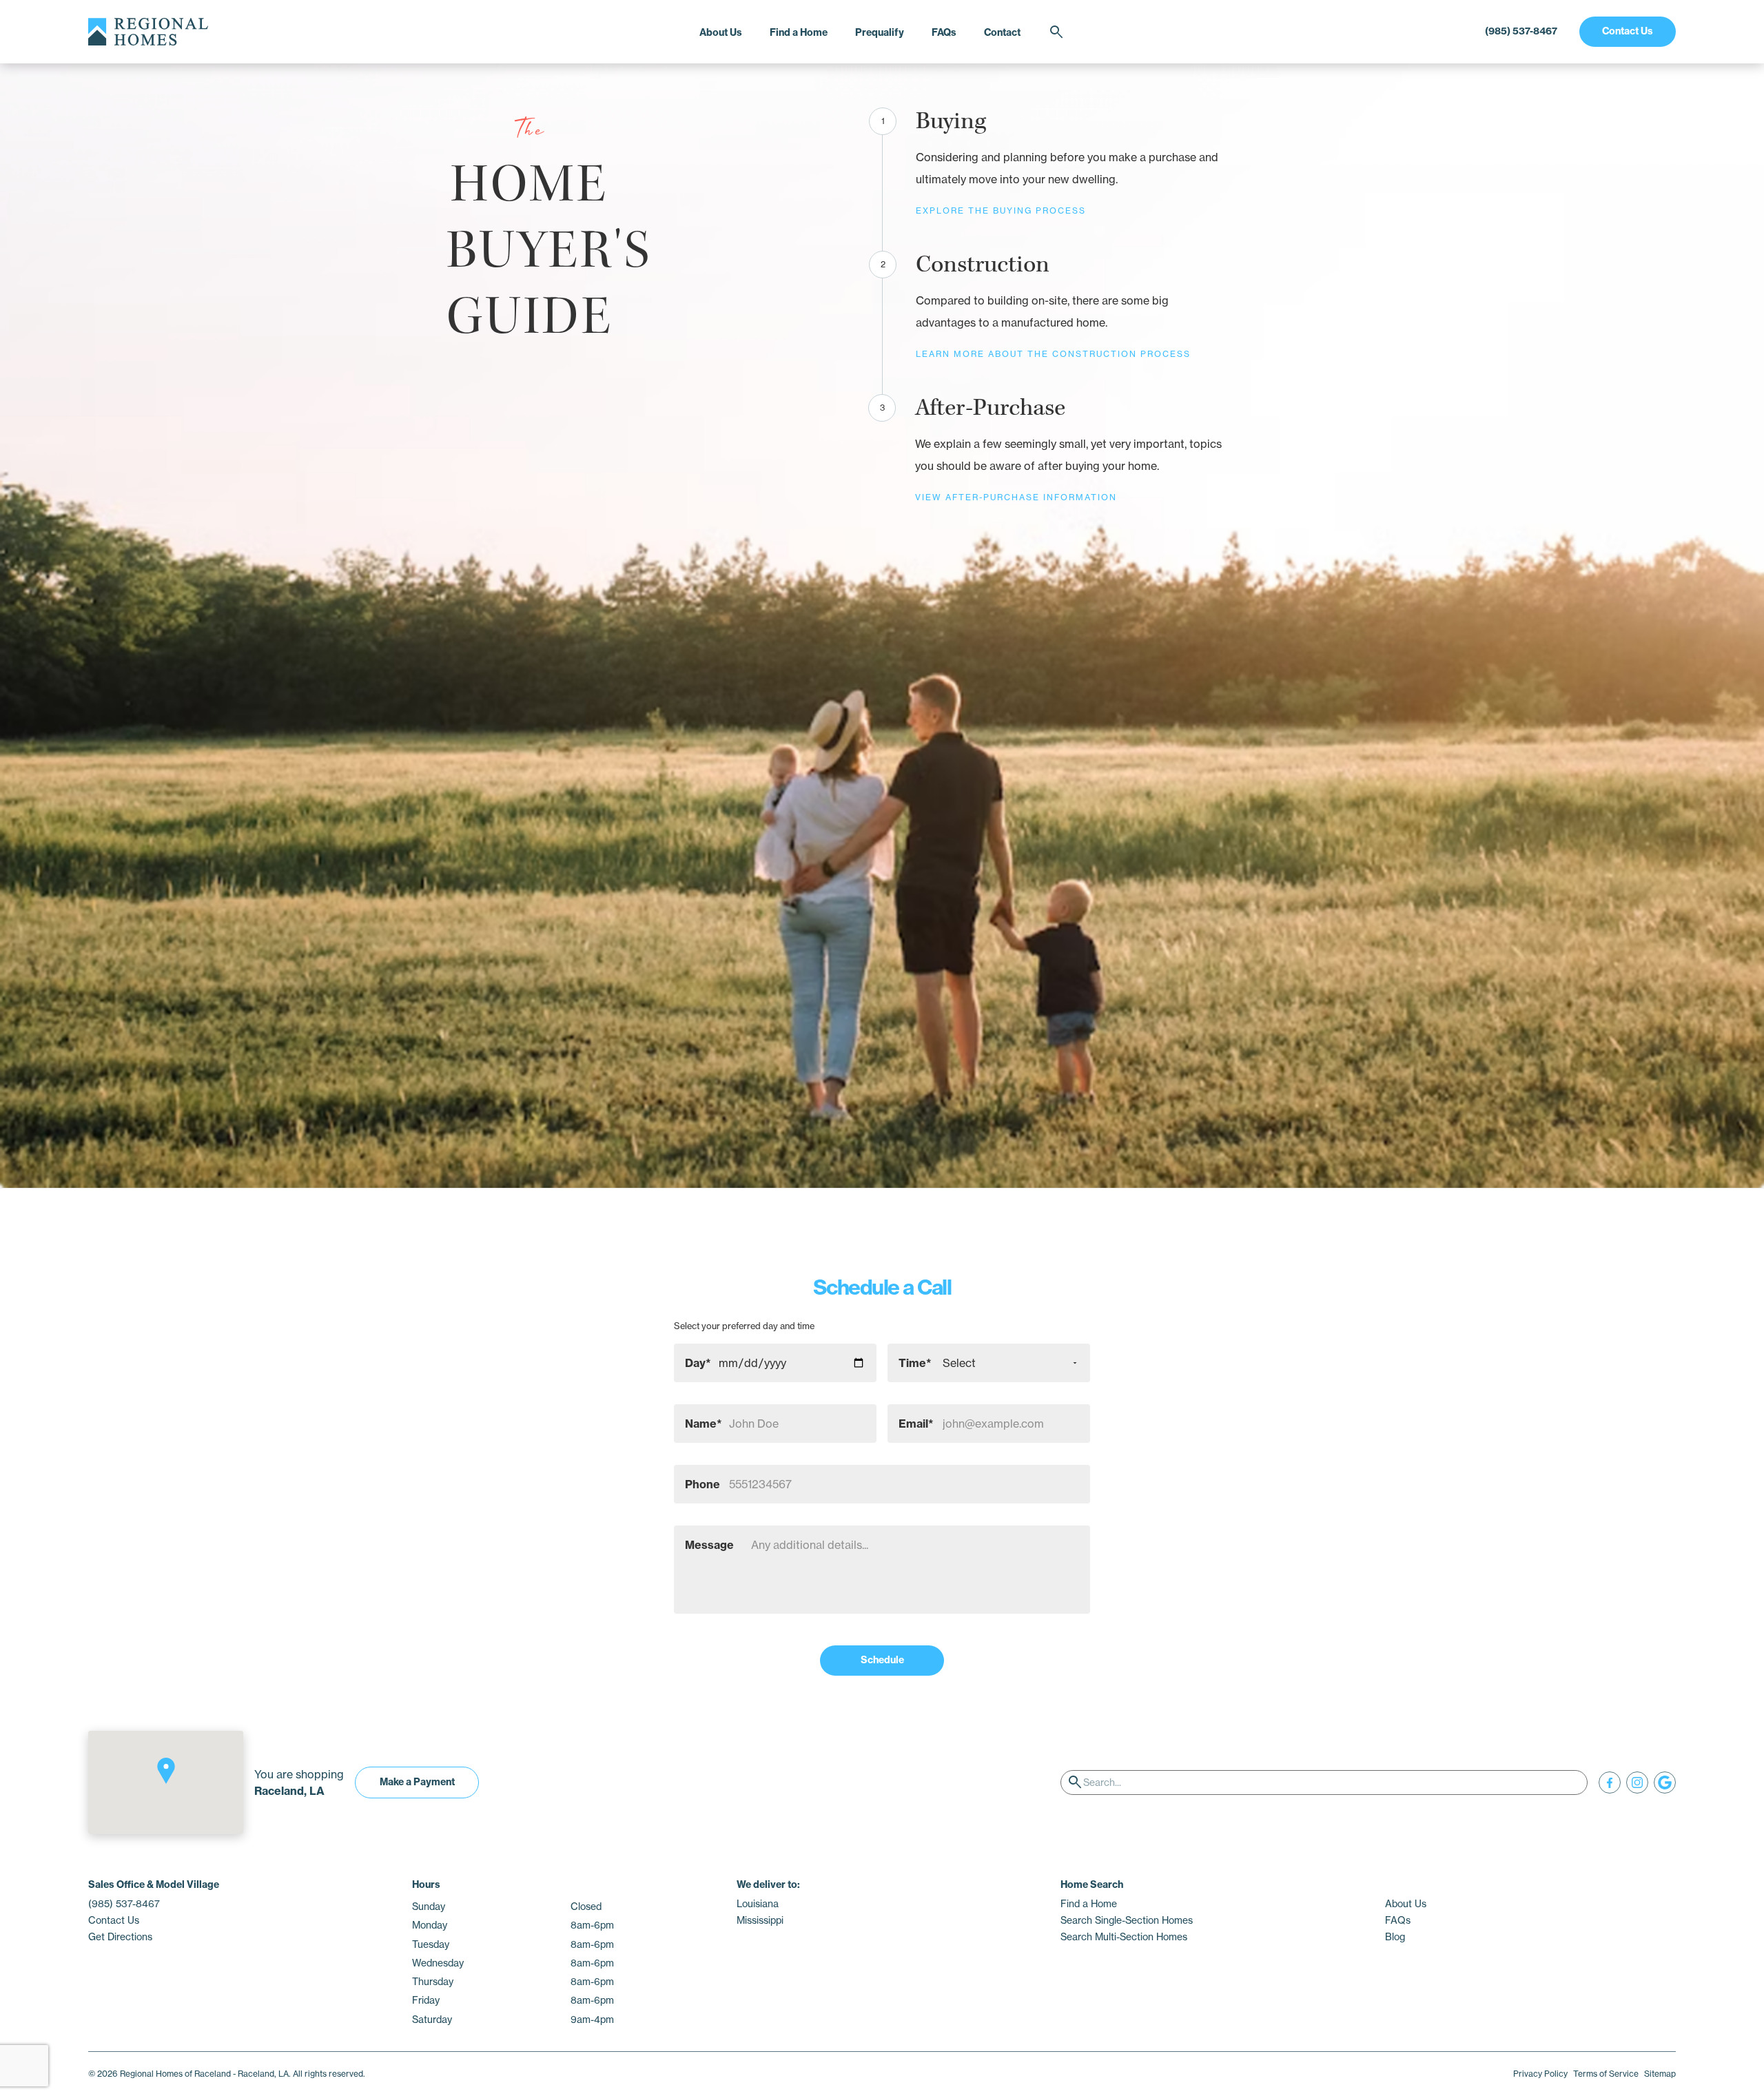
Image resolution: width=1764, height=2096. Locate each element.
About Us (721, 32)
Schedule (882, 1660)
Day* (698, 1363)
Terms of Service (1606, 2074)
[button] (166, 1771)
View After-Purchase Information (1016, 497)
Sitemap (1660, 2074)
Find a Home (799, 32)
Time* (915, 1363)
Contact (1002, 32)
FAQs (944, 32)
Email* (916, 1424)
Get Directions (120, 1937)
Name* (704, 1424)
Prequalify (880, 32)
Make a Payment (417, 1782)
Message (709, 1545)
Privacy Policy (1540, 2074)
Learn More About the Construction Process (1053, 354)
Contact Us (1628, 31)
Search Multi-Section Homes (1124, 1937)
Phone (702, 1484)
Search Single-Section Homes (1127, 1920)
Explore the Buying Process (1001, 210)
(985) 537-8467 (1521, 31)
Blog (1395, 1937)
